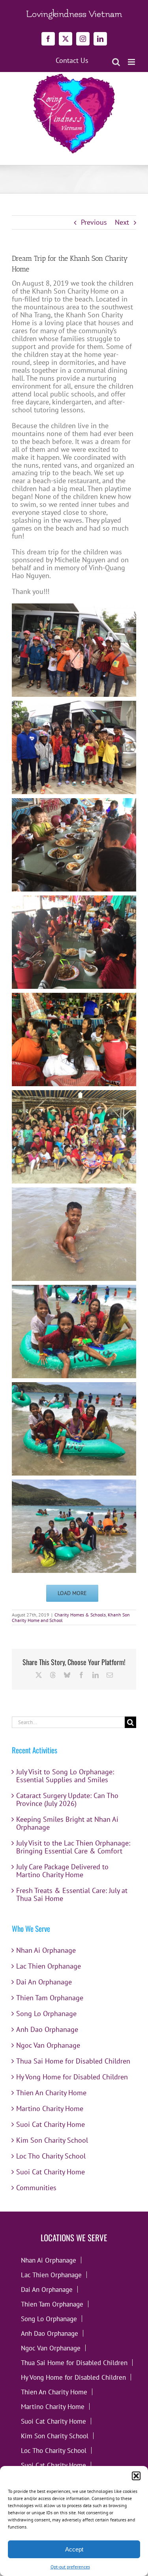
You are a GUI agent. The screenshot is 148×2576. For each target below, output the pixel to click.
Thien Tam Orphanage (50, 1998)
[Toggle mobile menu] (132, 62)
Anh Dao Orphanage (47, 2029)
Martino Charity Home (50, 2108)
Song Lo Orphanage (46, 2014)
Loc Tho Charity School (51, 2156)
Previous (94, 222)
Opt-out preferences (70, 2567)
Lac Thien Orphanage (49, 1966)
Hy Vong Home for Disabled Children (72, 2077)
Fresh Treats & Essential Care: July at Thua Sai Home (72, 1894)
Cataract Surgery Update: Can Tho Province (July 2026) (67, 1799)
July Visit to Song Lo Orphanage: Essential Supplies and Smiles (65, 1776)
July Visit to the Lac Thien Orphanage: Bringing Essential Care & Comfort (73, 1847)
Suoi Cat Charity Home (51, 2124)
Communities (36, 2188)
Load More (72, 1593)
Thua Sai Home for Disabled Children (73, 2061)
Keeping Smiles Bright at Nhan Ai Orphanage (67, 1823)
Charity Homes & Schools (80, 1615)
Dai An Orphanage (44, 1982)
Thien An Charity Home (51, 2093)
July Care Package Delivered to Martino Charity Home (62, 1871)
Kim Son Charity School (52, 2140)
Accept (74, 2549)
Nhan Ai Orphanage (46, 1950)
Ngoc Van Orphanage (48, 2045)
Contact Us (72, 61)
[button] (136, 2476)
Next (122, 222)
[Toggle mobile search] (116, 62)
